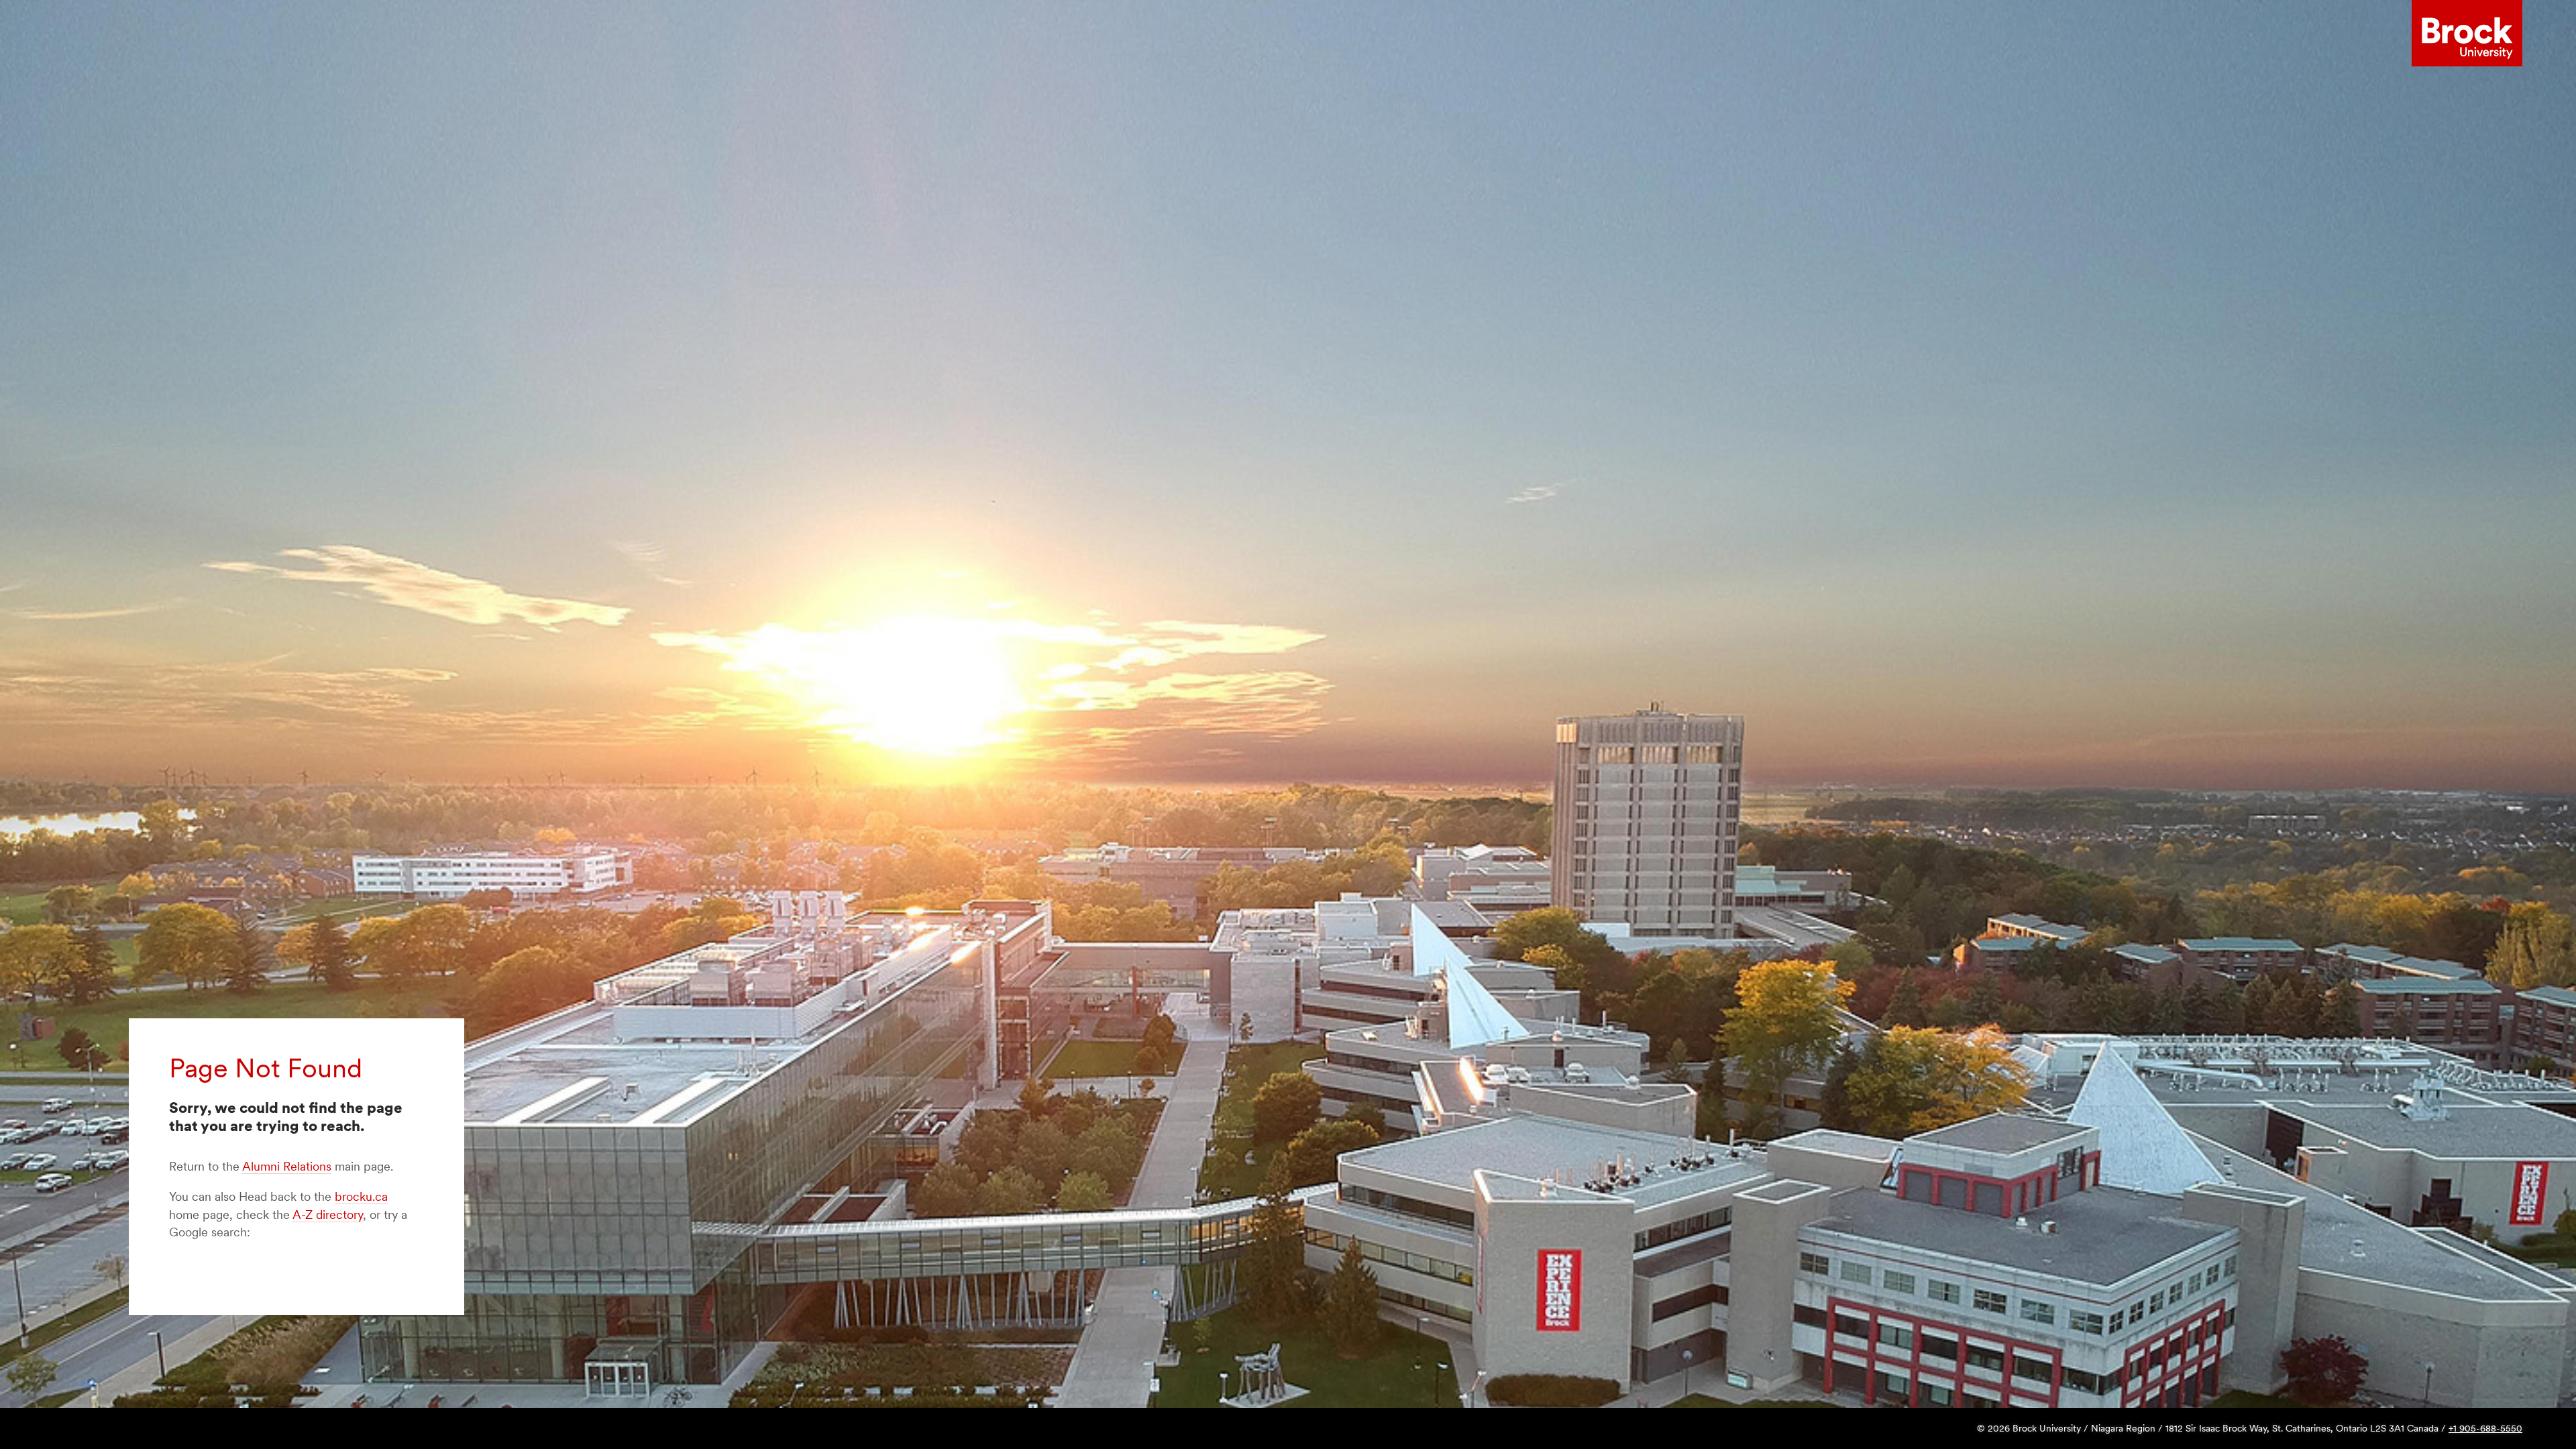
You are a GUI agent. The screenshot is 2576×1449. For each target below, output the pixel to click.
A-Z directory (328, 1215)
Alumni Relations (287, 1166)
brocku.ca (361, 1196)
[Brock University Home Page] (2467, 34)
